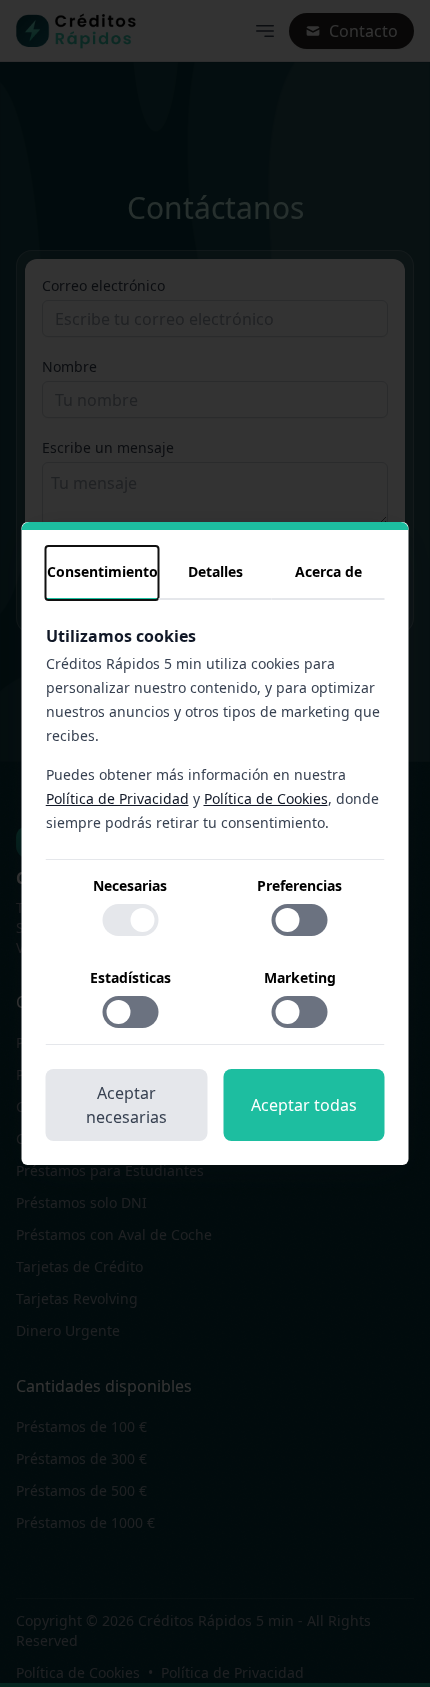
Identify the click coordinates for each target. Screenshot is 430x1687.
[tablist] (215, 573)
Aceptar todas (304, 1105)
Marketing (300, 977)
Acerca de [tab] (328, 571)
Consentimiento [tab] (102, 571)
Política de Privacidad (117, 798)
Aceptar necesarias (126, 1105)
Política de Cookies (266, 798)
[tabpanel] (215, 835)
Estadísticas (130, 977)
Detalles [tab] (215, 571)
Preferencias (299, 885)
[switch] (130, 920)
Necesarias (130, 885)
